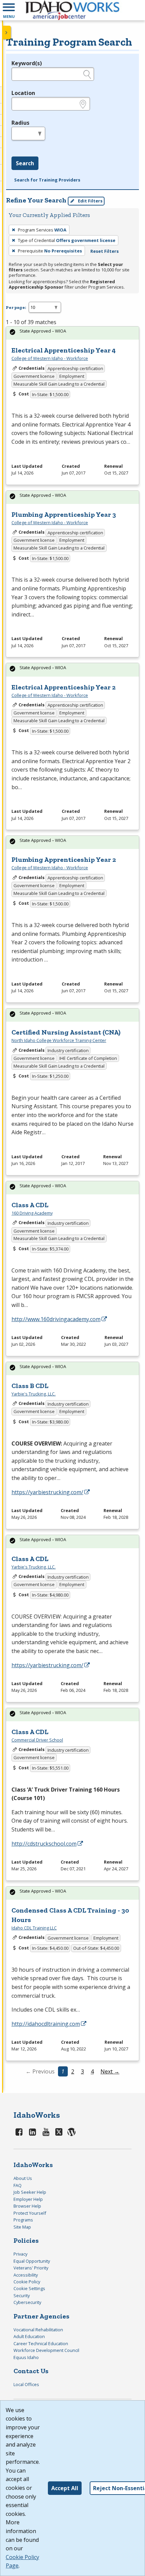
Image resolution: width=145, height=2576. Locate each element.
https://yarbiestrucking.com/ (47, 1492)
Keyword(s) (27, 63)
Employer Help (28, 2199)
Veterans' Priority (31, 2268)
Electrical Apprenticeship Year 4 (64, 350)
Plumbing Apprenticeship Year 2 (64, 859)
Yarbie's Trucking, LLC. (34, 1394)
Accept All (65, 2488)
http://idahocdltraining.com (46, 2024)
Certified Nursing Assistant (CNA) (66, 1032)
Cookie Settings (29, 2288)
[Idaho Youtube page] (46, 2132)
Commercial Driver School (37, 1740)
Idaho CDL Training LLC (34, 1928)
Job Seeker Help (30, 2192)
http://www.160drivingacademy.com (56, 1319)
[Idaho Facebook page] (19, 2132)
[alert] (72, 333)
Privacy (20, 2254)
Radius (20, 123)
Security (22, 2295)
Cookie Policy (27, 2282)
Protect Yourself (30, 2213)
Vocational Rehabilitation (38, 2330)
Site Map (22, 2227)
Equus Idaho (26, 2357)
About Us (23, 2178)
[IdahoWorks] (72, 10)
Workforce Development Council (46, 2350)
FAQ (18, 2185)
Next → (110, 2071)
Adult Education (29, 2336)
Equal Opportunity (32, 2261)
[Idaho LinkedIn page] (33, 2132)
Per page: (16, 307)
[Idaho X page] (60, 2132)
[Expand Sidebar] (7, 32)
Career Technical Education (41, 2343)
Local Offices (26, 2384)
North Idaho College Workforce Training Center (59, 1040)
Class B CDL (30, 1386)
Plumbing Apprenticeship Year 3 (64, 514)
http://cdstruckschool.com (44, 1844)
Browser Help (27, 2206)
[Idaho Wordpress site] (71, 2132)
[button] (9, 10)
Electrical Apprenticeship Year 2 (64, 687)
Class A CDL (30, 1205)
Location (23, 93)
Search (25, 163)
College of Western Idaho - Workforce (50, 358)
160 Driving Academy (32, 1213)
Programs (23, 2220)
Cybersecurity (27, 2302)
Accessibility (26, 2275)
